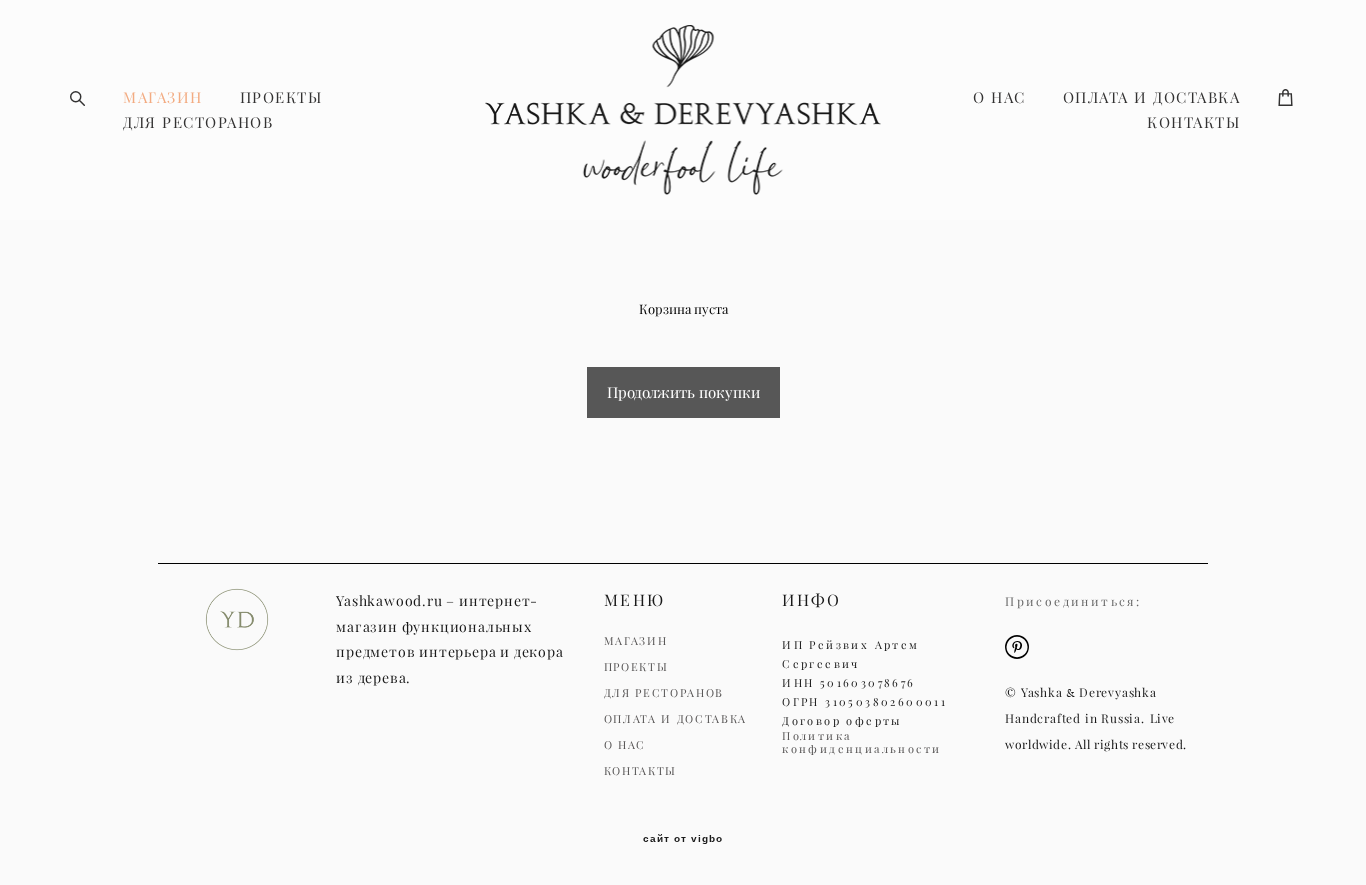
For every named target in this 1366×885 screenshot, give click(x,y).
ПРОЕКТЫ (281, 97)
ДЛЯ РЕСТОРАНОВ (198, 122)
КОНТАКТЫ (1193, 122)
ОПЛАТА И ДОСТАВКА (1152, 97)
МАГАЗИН (163, 97)
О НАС (999, 97)
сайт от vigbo (683, 839)
